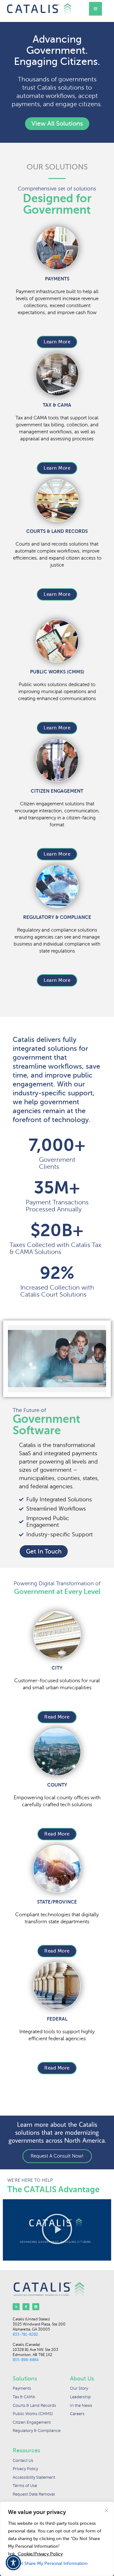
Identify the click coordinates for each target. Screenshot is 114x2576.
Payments (57, 279)
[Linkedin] (36, 2307)
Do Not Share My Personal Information (48, 2563)
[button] (57, 2230)
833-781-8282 (25, 2334)
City (57, 1668)
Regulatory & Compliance (57, 917)
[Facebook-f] (26, 2307)
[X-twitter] (16, 2307)
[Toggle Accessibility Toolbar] (13, 2563)
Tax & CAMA (57, 405)
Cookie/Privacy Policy (40, 2554)
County (57, 1785)
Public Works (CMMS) (57, 672)
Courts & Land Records (57, 531)
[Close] (106, 2511)
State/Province (57, 1902)
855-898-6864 (26, 2360)
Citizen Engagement (57, 791)
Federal (57, 2019)
